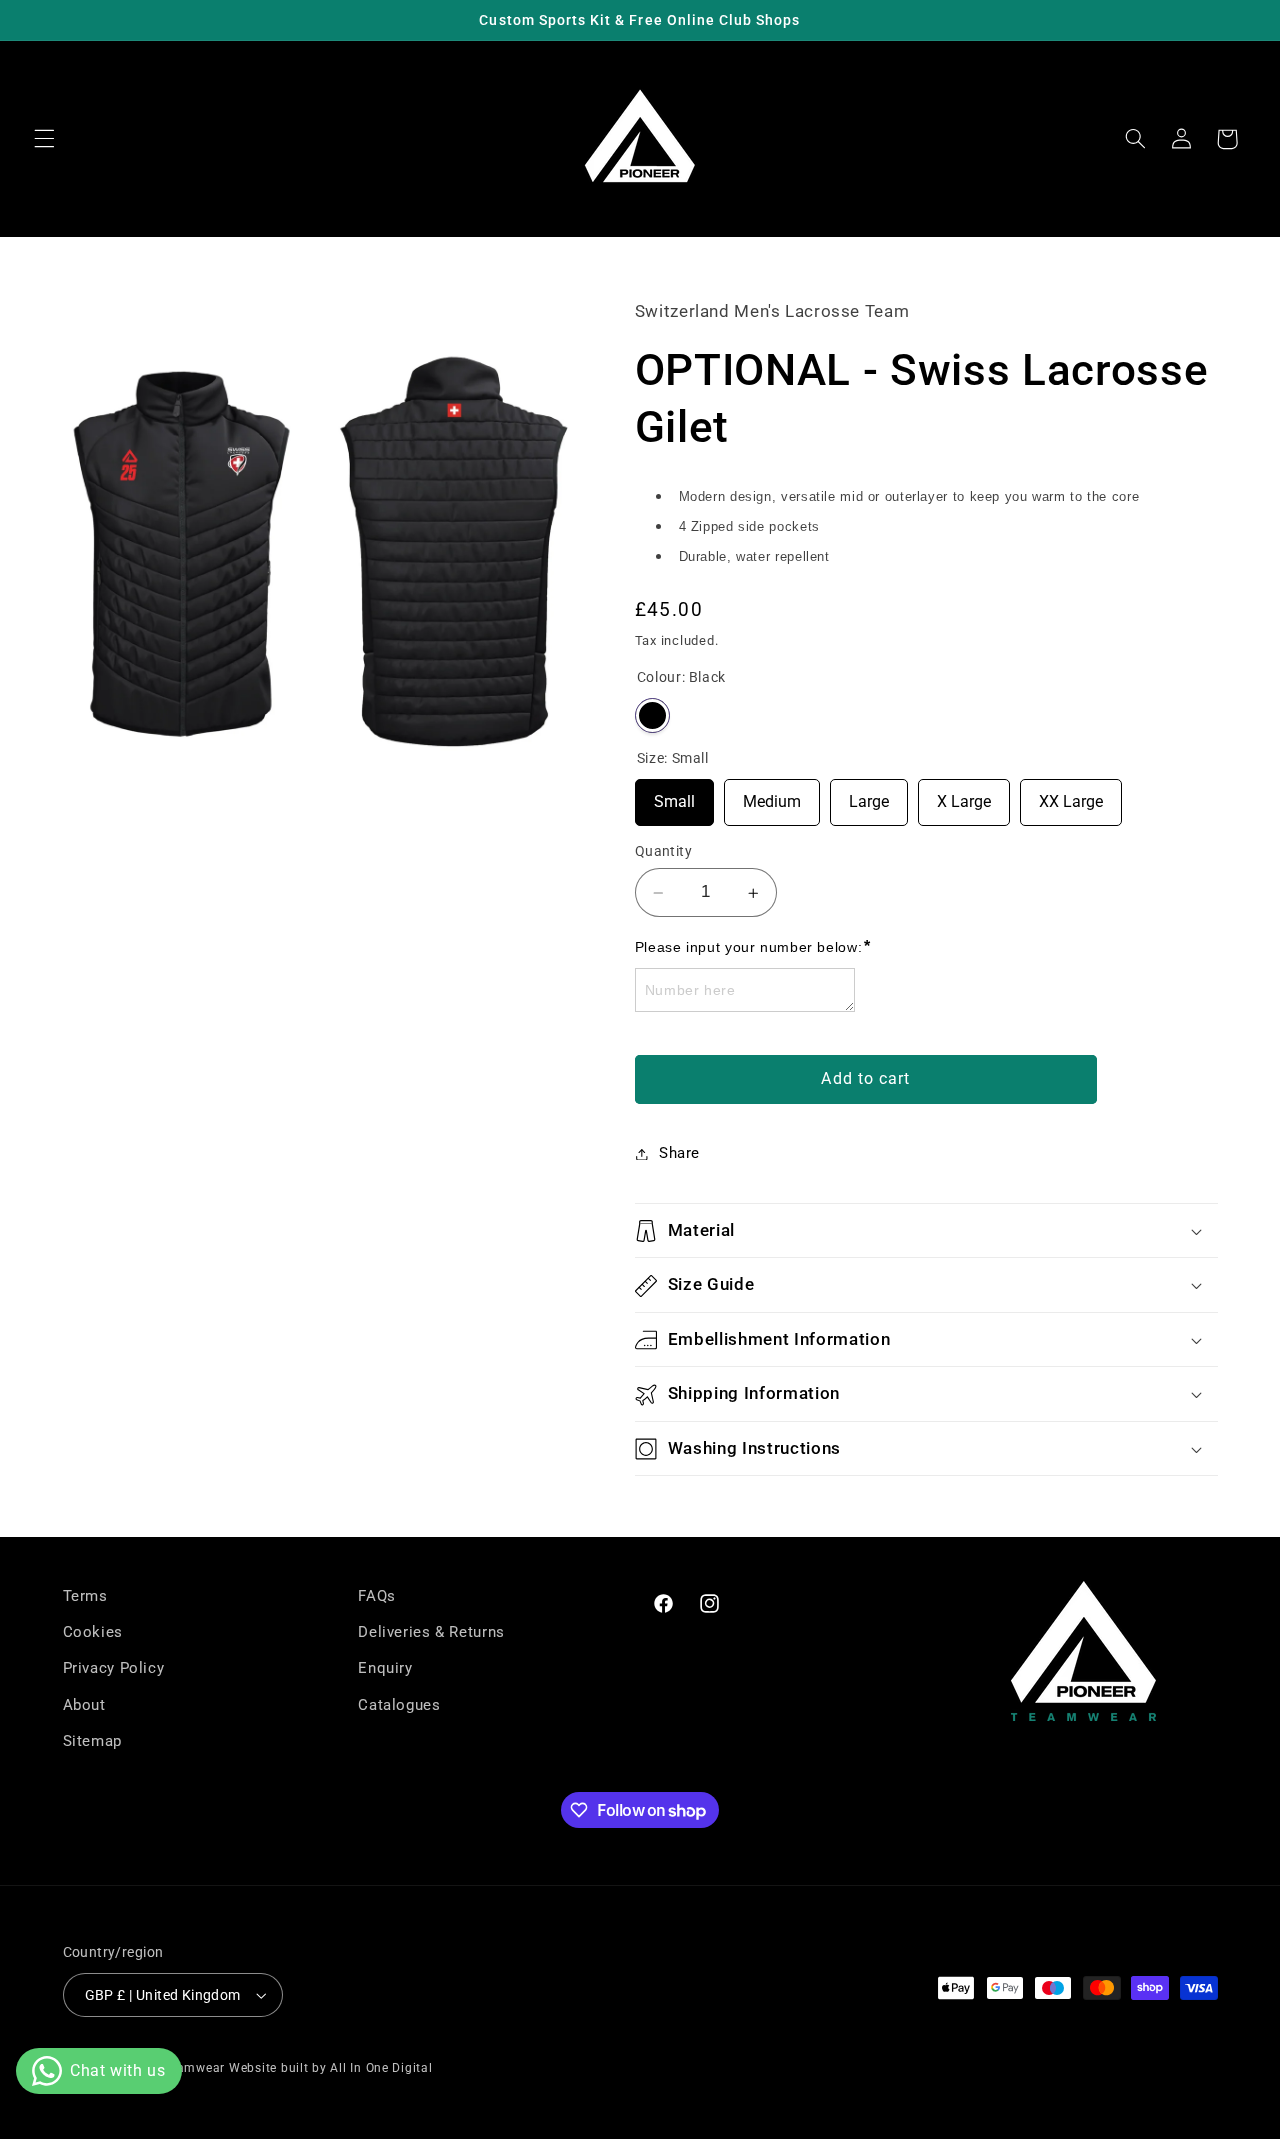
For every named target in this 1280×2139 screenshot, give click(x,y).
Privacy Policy (114, 1669)
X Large (964, 796)
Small (674, 796)
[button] (44, 139)
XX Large (1071, 796)
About (84, 1705)
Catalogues (399, 1705)
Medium (772, 796)
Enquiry (385, 1669)
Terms (85, 1596)
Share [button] (679, 1153)
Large (869, 796)
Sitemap (92, 1741)
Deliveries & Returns (431, 1632)
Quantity (663, 852)
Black (652, 716)
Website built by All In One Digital (331, 2068)
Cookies (93, 1632)
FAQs (377, 1596)
